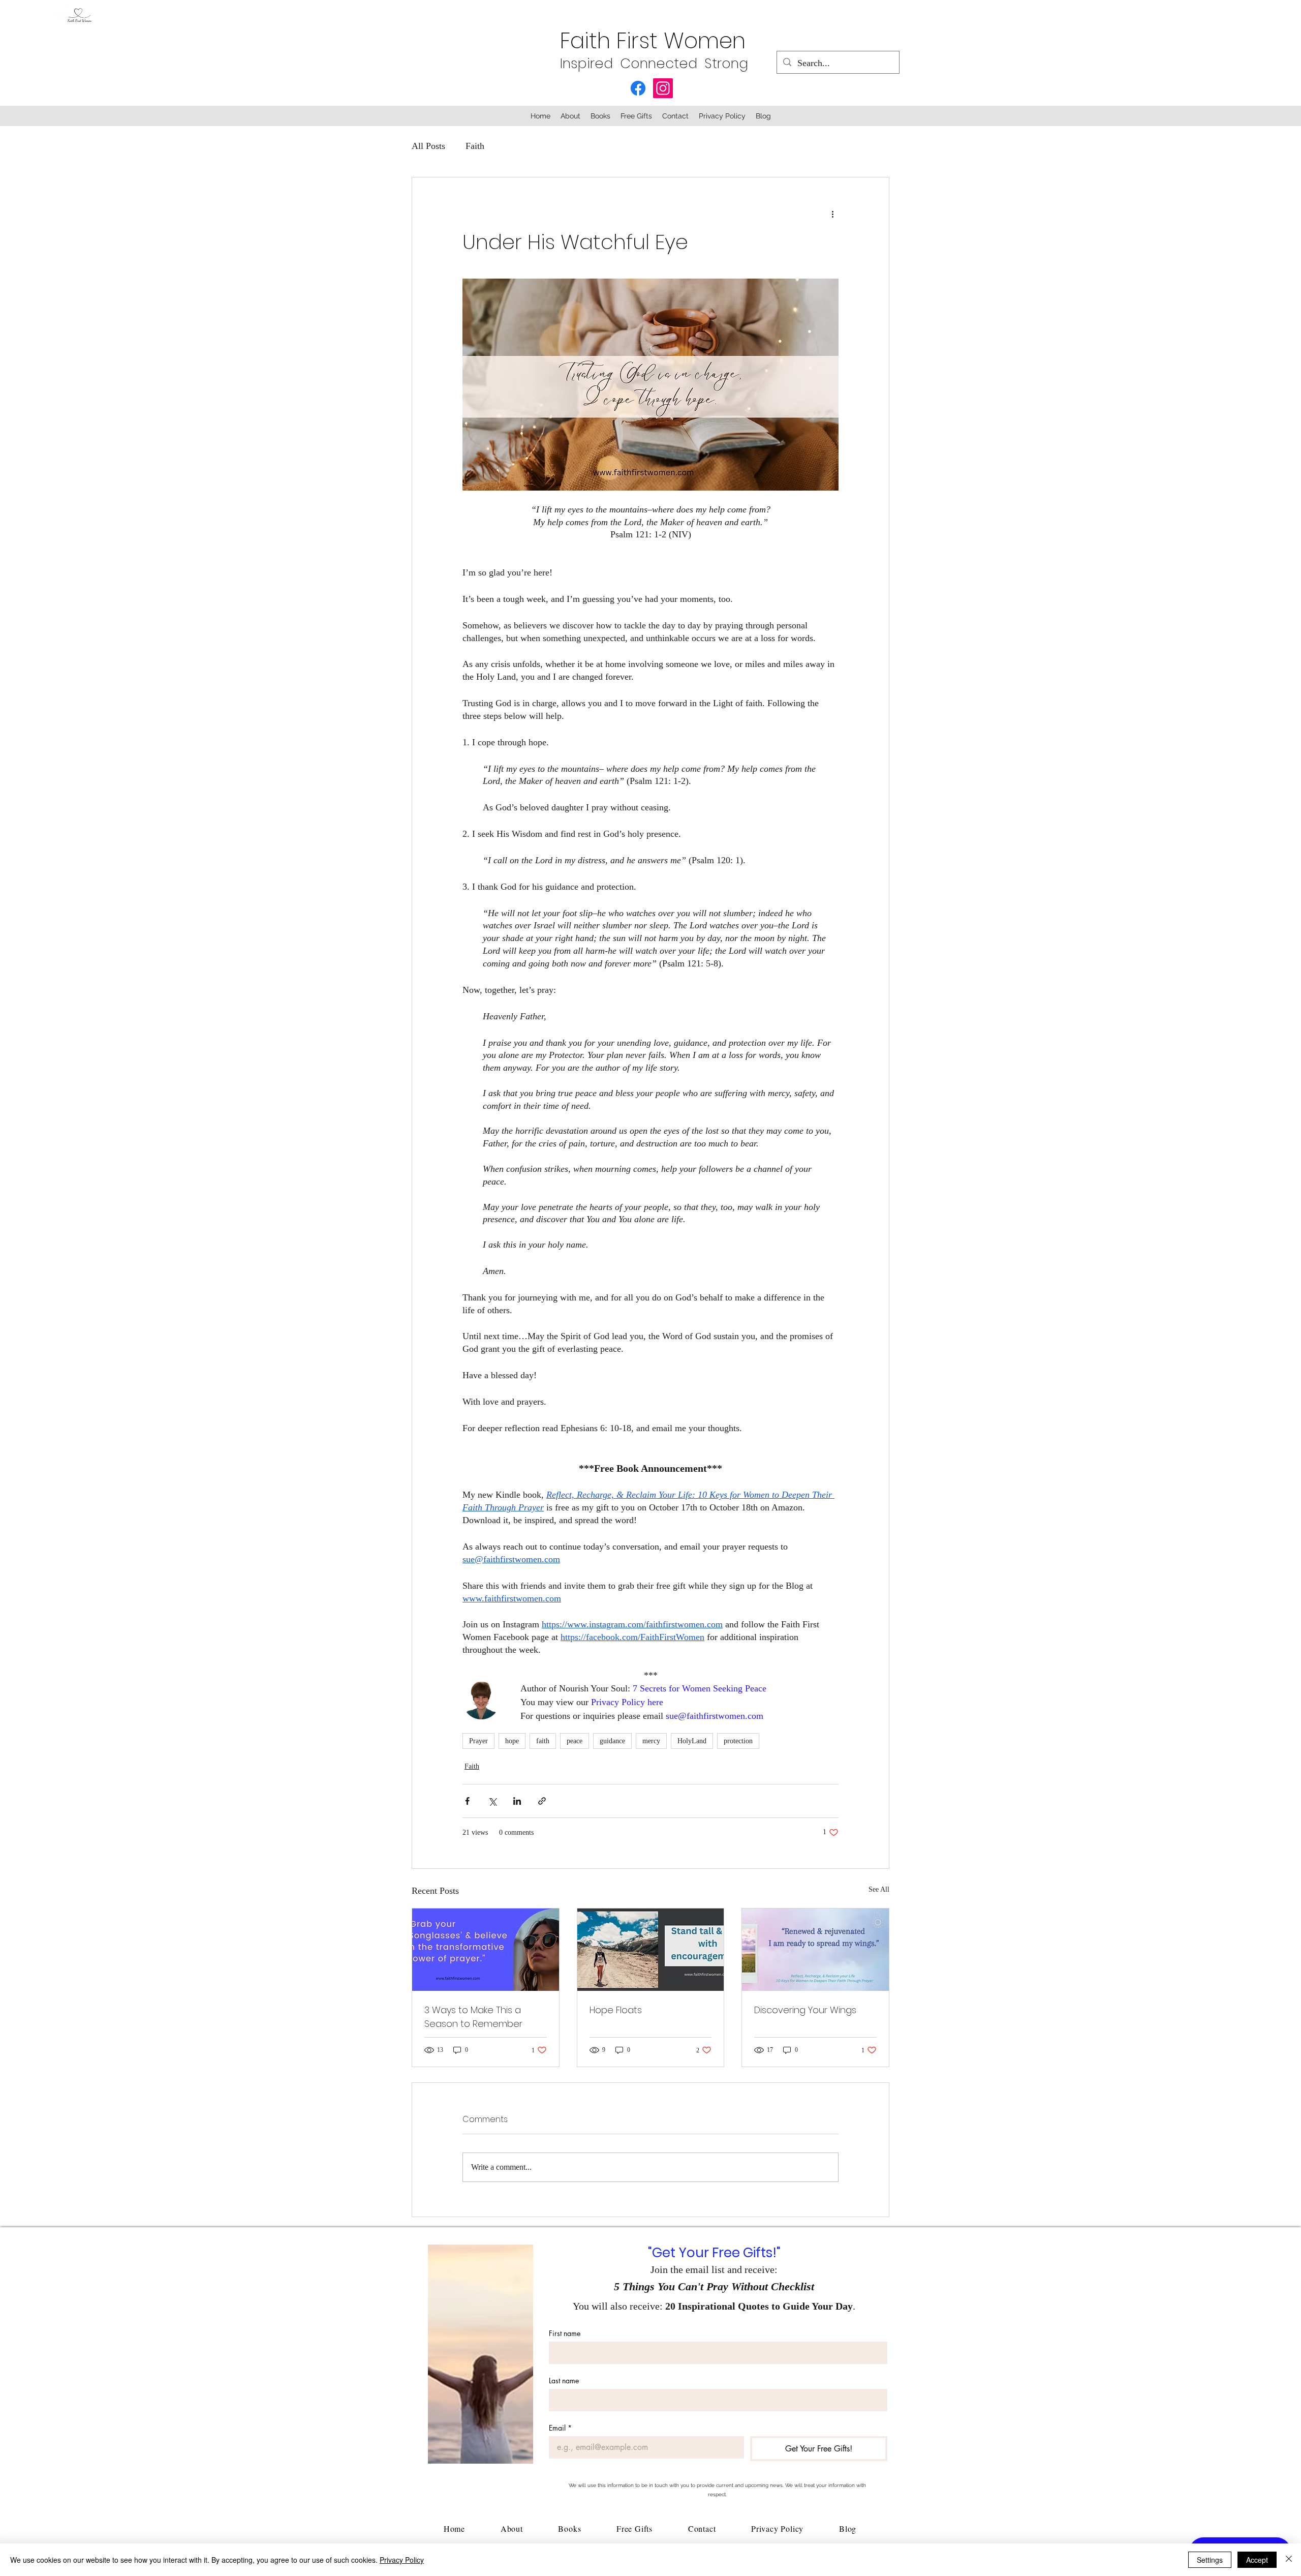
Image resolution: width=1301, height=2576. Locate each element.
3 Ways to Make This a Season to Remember (473, 2017)
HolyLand (692, 1741)
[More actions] (832, 214)
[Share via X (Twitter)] (492, 1801)
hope (512, 1741)
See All (879, 1889)
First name (565, 2333)
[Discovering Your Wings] (815, 1950)
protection (738, 1741)
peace (575, 1741)
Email (560, 2428)
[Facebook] (638, 88)
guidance (612, 1741)
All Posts (428, 146)
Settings (1210, 2560)
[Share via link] (542, 1801)
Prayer (478, 1741)
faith (543, 1741)
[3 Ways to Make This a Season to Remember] (486, 1950)
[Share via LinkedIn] (517, 1801)
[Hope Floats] (651, 1950)
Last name (564, 2381)
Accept (1257, 2560)
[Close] (1289, 2560)
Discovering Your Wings (805, 2010)
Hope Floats (616, 2010)
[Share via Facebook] (467, 1801)
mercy (651, 1741)
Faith (475, 146)
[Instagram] (663, 88)
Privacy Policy (402, 2560)
